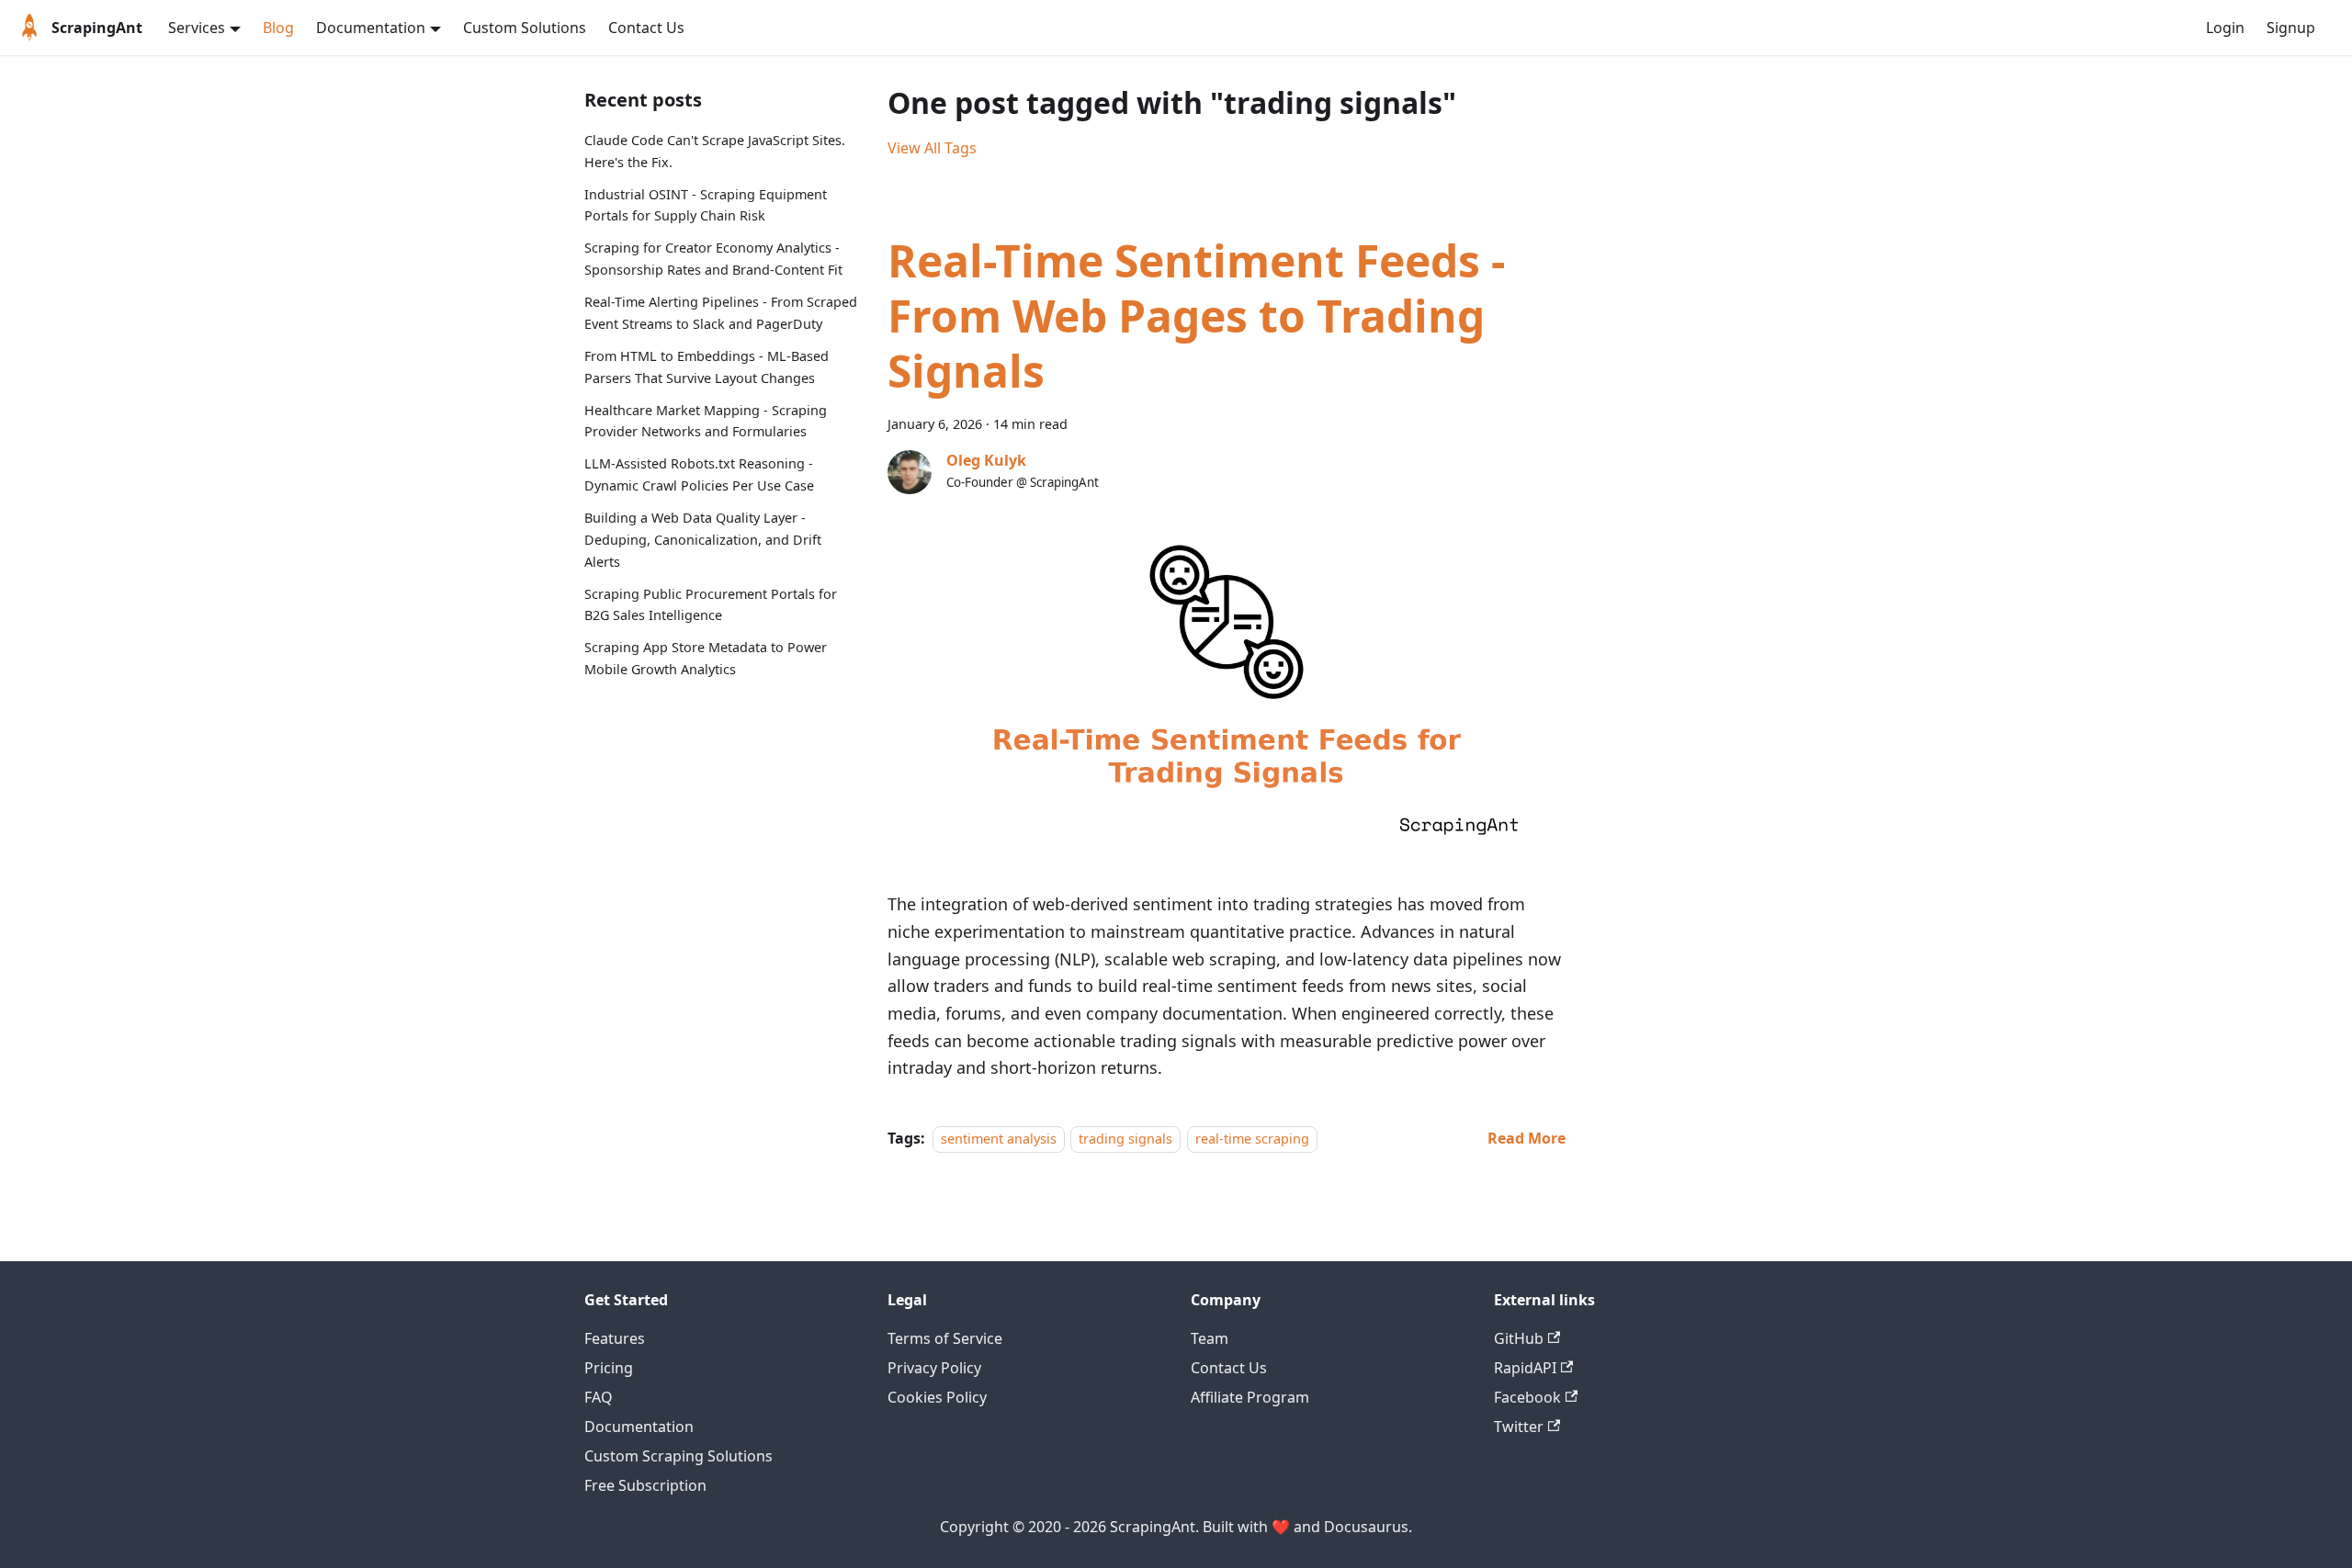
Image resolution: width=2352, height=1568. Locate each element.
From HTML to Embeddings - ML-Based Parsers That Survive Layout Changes (707, 367)
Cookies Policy (937, 1397)
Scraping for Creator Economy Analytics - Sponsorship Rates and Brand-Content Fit (713, 259)
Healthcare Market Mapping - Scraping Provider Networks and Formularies (706, 421)
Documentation (639, 1427)
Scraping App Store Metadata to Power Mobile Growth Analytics (706, 658)
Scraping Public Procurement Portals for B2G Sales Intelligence (711, 605)
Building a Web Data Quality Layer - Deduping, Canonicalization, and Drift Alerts (703, 540)
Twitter (1519, 1427)
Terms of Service (945, 1338)
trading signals (1125, 1139)
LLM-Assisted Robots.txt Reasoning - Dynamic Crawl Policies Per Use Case (699, 474)
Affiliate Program (1250, 1397)
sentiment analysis (999, 1139)
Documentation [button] (371, 28)
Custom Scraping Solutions (678, 1456)
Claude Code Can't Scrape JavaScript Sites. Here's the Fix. (715, 151)
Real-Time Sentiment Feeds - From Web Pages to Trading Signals (1196, 316)
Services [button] (197, 28)
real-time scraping (1252, 1139)
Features (615, 1338)
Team (1210, 1338)
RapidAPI (1525, 1368)
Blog (278, 28)
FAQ (599, 1397)
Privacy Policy (934, 1368)
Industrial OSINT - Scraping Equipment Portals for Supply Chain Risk (706, 205)
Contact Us (646, 28)
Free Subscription (645, 1485)
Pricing (609, 1368)
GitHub (1519, 1338)
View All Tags (932, 148)
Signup (2291, 28)
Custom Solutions (525, 28)
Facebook (1527, 1397)
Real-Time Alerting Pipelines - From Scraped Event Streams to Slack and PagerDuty (721, 313)
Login (2225, 28)
